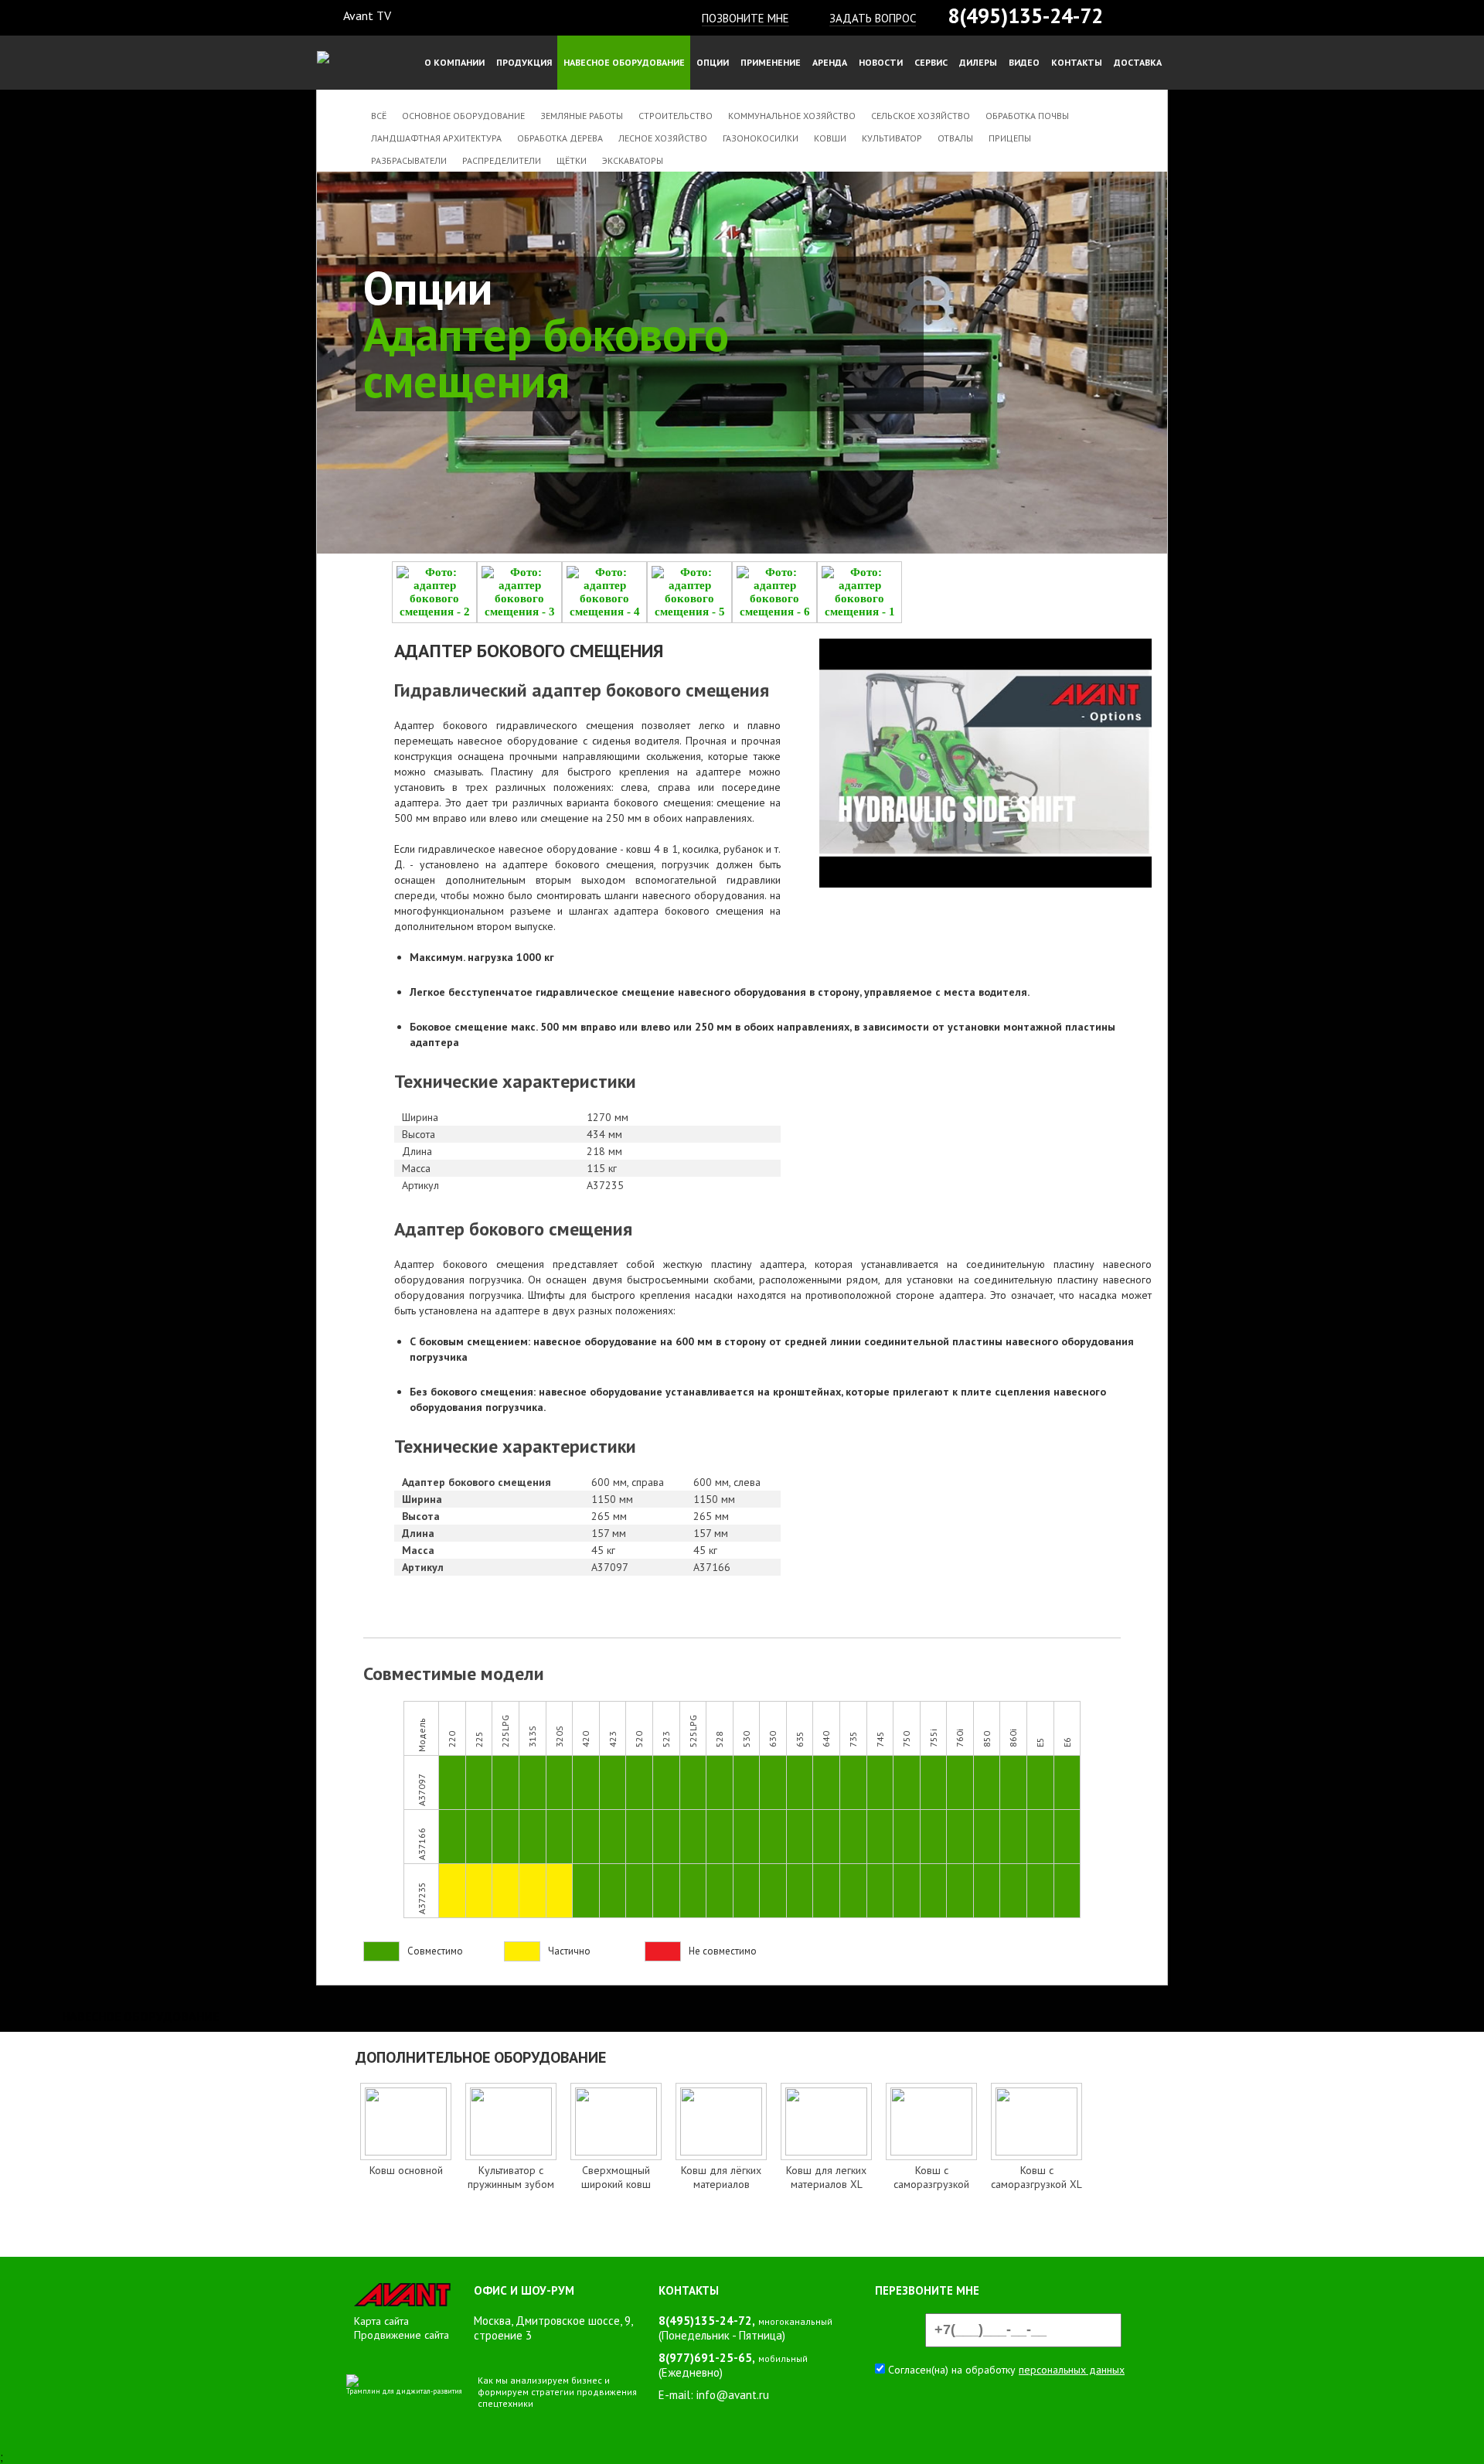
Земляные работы (582, 116)
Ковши (830, 138)
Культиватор (892, 138)
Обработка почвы (1027, 116)
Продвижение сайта (402, 2335)
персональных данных (1072, 2370)
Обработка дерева (560, 138)
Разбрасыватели (409, 160)
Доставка (1138, 62)
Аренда (830, 62)
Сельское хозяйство (921, 116)
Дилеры (978, 62)
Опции (713, 62)
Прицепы (1010, 138)
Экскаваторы (633, 160)
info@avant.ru (733, 2395)
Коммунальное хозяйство (792, 116)
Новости (881, 62)
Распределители (502, 160)
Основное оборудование (463, 116)
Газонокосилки (761, 138)
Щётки (572, 160)
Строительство (676, 116)
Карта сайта (381, 2321)
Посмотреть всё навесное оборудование (507, 2229)
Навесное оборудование (624, 62)
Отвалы (955, 138)
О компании (454, 62)
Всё (379, 116)
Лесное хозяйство (663, 138)
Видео (1024, 62)
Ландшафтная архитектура (436, 138)
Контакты (1077, 62)
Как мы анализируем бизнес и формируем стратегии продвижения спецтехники (557, 2392)
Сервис (931, 62)
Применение (771, 62)
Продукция (524, 62)
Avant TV (367, 15)
